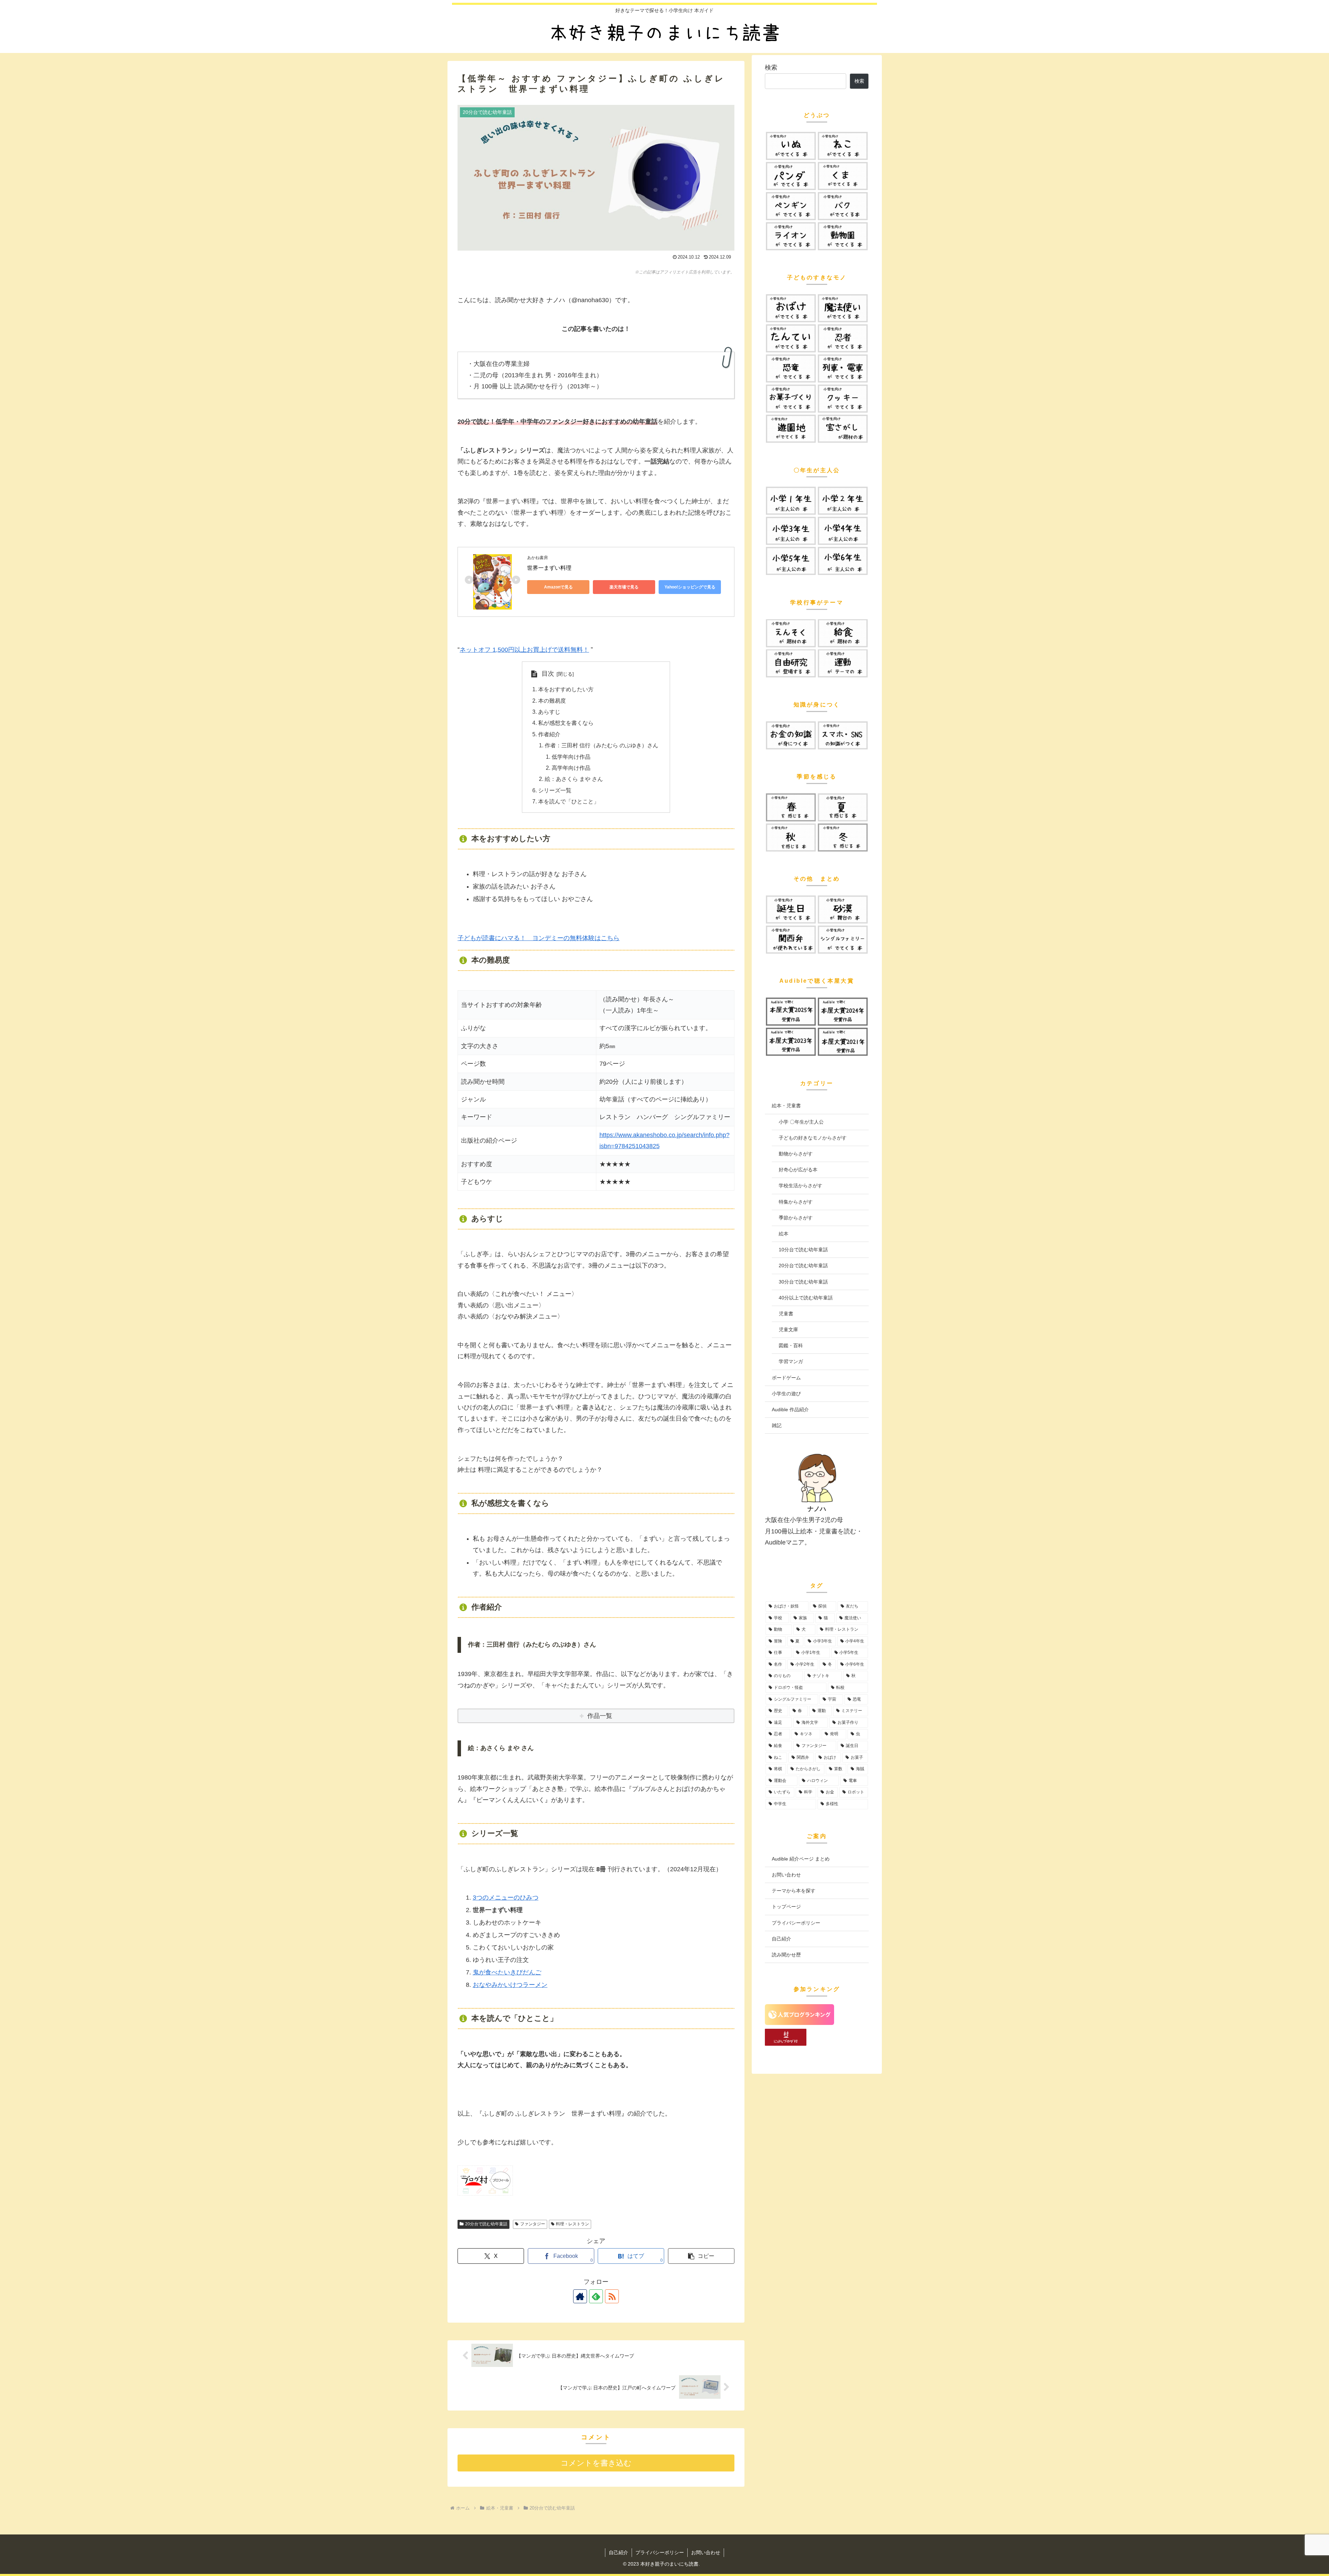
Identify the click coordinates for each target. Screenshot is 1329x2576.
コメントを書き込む (596, 2463)
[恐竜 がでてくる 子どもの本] (791, 368)
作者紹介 (549, 734)
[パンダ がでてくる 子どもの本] (791, 176)
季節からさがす (796, 1218)
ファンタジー (533, 2224)
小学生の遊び (786, 1394)
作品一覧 (600, 1716)
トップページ (786, 1907)
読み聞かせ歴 (786, 1955)
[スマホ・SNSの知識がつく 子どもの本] (843, 735)
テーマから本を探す (794, 1891)
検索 (771, 67)
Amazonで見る (558, 587)
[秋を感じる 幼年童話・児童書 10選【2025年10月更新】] (791, 837)
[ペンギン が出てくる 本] (791, 206)
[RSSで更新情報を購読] (612, 2296)
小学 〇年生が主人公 (801, 1122)
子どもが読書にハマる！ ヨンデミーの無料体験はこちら (539, 938)
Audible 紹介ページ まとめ (801, 1859)
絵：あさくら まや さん (574, 779)
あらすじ (549, 712)
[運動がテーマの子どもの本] (843, 663)
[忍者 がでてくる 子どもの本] (843, 338)
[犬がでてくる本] (791, 146)
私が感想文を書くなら (566, 723)
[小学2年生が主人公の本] (843, 501)
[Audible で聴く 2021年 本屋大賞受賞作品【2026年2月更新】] (843, 1042)
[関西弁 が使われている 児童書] (791, 940)
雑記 (777, 1425)
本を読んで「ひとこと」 (569, 801)
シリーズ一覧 (555, 790)
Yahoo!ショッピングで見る (690, 587)
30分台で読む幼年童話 (803, 1282)
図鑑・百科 (791, 1345)
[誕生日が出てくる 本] (791, 909)
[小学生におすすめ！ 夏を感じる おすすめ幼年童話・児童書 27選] (843, 807)
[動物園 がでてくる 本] (843, 236)
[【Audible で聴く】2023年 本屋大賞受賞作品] (791, 1042)
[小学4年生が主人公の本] (843, 531)
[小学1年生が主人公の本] (791, 501)
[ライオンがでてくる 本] (791, 236)
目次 (548, 674)
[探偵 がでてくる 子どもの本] (791, 338)
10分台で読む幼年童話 (803, 1250)
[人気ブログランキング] (799, 2023)
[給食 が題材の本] (843, 633)
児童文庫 (788, 1330)
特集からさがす (796, 1202)
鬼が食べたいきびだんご (507, 1972)
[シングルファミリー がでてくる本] (843, 940)
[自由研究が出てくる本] (791, 663)
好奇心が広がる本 (798, 1170)
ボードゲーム (786, 1378)
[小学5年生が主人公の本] (791, 561)
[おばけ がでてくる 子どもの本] (791, 308)
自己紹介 (781, 1939)
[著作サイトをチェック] (580, 2296)
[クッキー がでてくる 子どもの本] (843, 399)
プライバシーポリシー (796, 1923)
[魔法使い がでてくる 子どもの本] (843, 308)
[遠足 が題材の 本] (791, 633)
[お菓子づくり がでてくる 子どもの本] (791, 399)
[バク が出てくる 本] (843, 206)
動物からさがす (796, 1154)
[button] (701, 2256)
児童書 (786, 1314)
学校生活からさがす (801, 1186)
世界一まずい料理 (549, 568)
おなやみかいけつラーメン (510, 1985)
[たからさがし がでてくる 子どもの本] (843, 429)
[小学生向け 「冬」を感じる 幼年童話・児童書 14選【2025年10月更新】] (843, 837)
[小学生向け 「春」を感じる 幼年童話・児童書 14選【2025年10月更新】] (791, 807)
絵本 (784, 1234)
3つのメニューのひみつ (506, 1898)
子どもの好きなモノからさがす (813, 1138)
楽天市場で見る (624, 587)
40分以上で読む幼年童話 (806, 1298)
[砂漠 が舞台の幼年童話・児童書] (843, 909)
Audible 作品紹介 (790, 1409)
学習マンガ (791, 1361)
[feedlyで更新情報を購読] (596, 2296)
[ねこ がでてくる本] (843, 146)
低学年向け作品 (571, 757)
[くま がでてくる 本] (843, 176)
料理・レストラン (572, 2224)
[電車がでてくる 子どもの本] (843, 368)
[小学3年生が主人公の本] (791, 531)
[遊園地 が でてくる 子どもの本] (791, 429)
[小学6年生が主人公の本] (843, 561)
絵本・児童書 (786, 1106)
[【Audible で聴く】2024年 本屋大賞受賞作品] (843, 1012)
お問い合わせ (786, 1875)
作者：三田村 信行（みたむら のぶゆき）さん (602, 745)
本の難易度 (552, 701)
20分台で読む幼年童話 (486, 2224)
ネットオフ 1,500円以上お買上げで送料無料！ (524, 650)
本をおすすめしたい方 (566, 689)
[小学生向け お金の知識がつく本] (791, 735)
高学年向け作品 (571, 768)
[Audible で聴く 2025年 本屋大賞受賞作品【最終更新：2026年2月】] (791, 1012)
